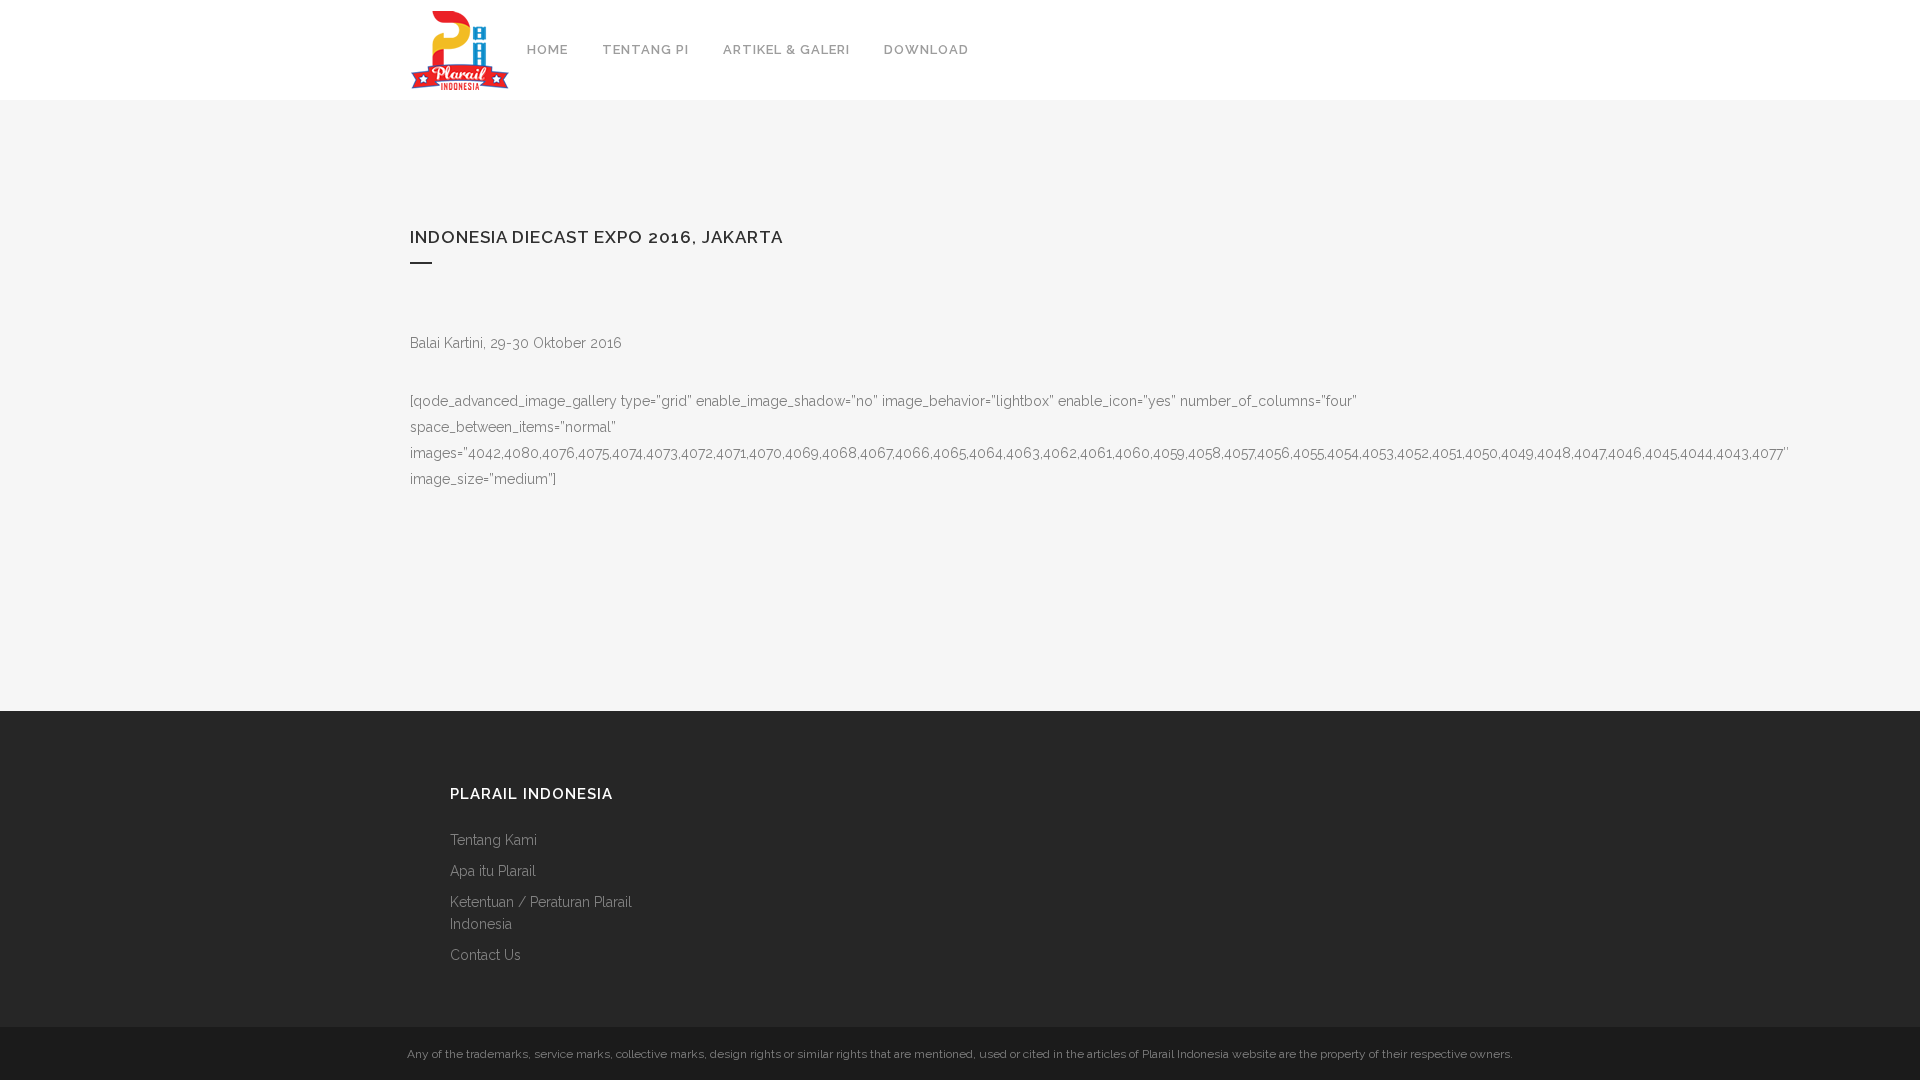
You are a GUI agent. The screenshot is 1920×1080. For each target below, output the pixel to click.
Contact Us (485, 955)
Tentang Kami (493, 840)
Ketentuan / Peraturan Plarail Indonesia (541, 913)
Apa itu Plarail (493, 871)
